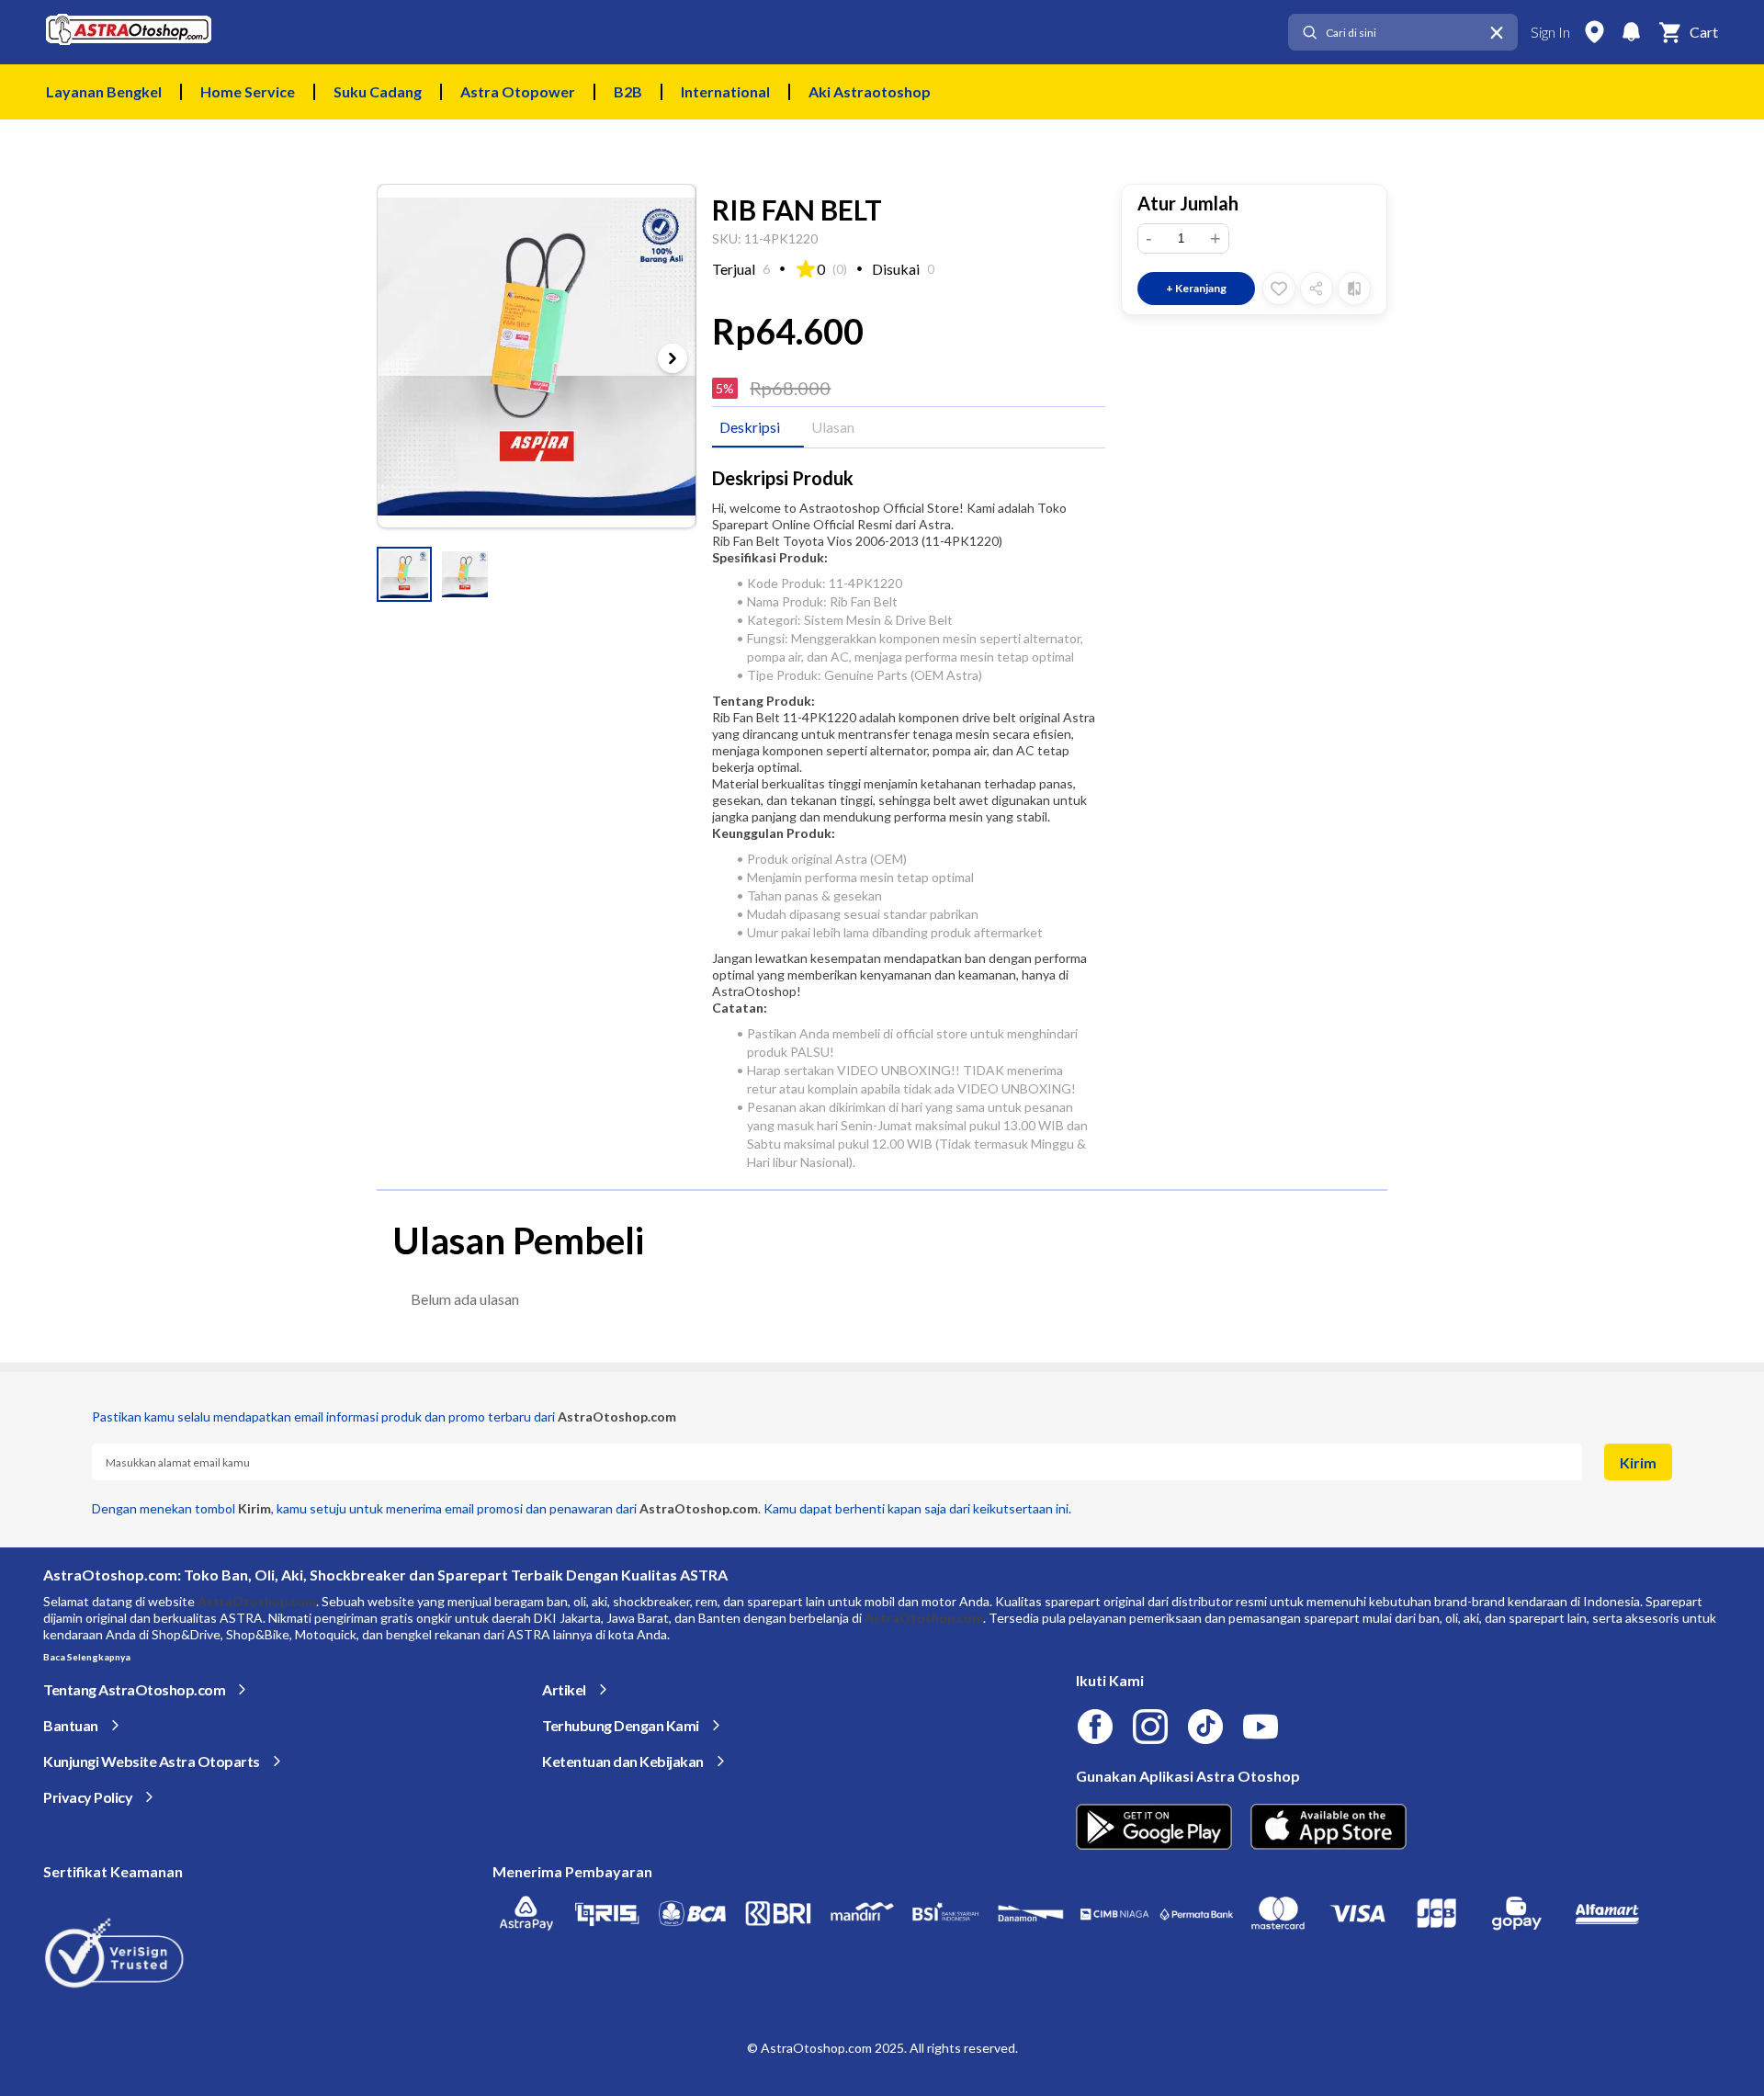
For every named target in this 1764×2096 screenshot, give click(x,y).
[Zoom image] (537, 356)
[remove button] (1497, 33)
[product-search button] (1309, 33)
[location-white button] (1594, 32)
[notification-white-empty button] (1631, 32)
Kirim (1638, 1462)
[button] (404, 574)
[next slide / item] (673, 358)
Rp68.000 (790, 388)
